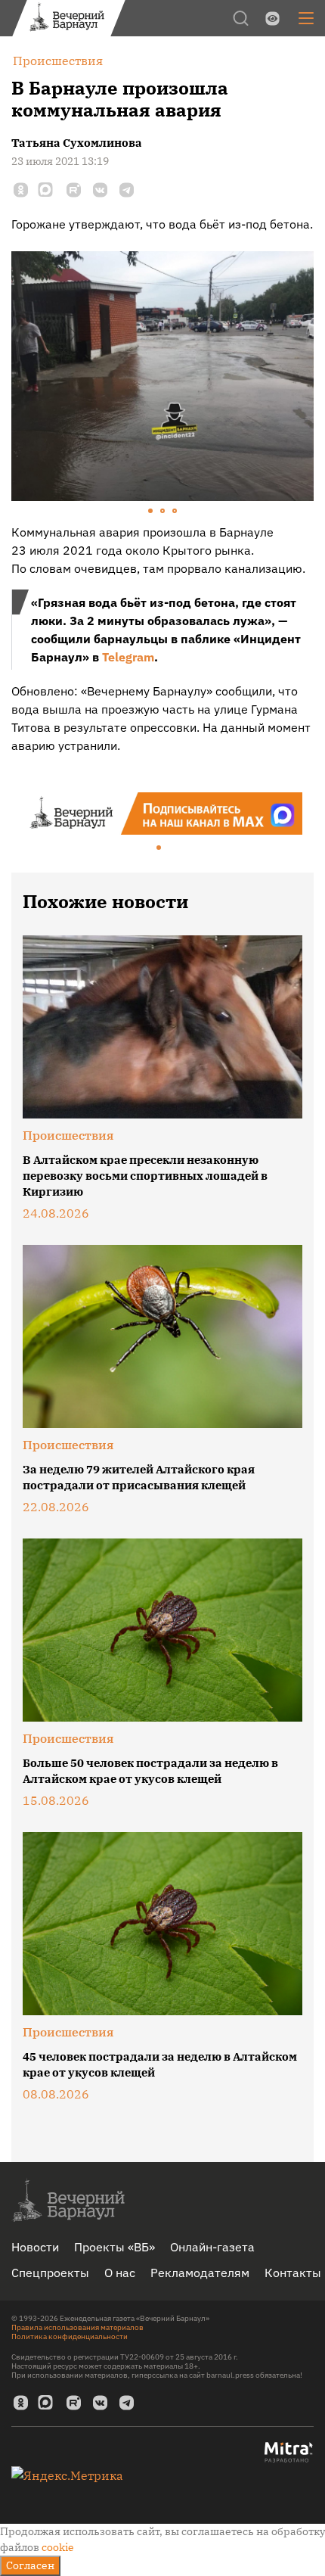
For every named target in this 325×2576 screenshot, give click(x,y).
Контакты (293, 2273)
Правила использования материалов (77, 2327)
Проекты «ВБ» (115, 2247)
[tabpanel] (162, 376)
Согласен (30, 2565)
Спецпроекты (50, 2273)
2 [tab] (163, 512)
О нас (120, 2273)
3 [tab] (175, 512)
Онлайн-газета (212, 2247)
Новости (35, 2247)
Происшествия (68, 1135)
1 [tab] (151, 512)
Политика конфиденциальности (70, 2336)
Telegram (128, 657)
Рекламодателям (200, 2273)
